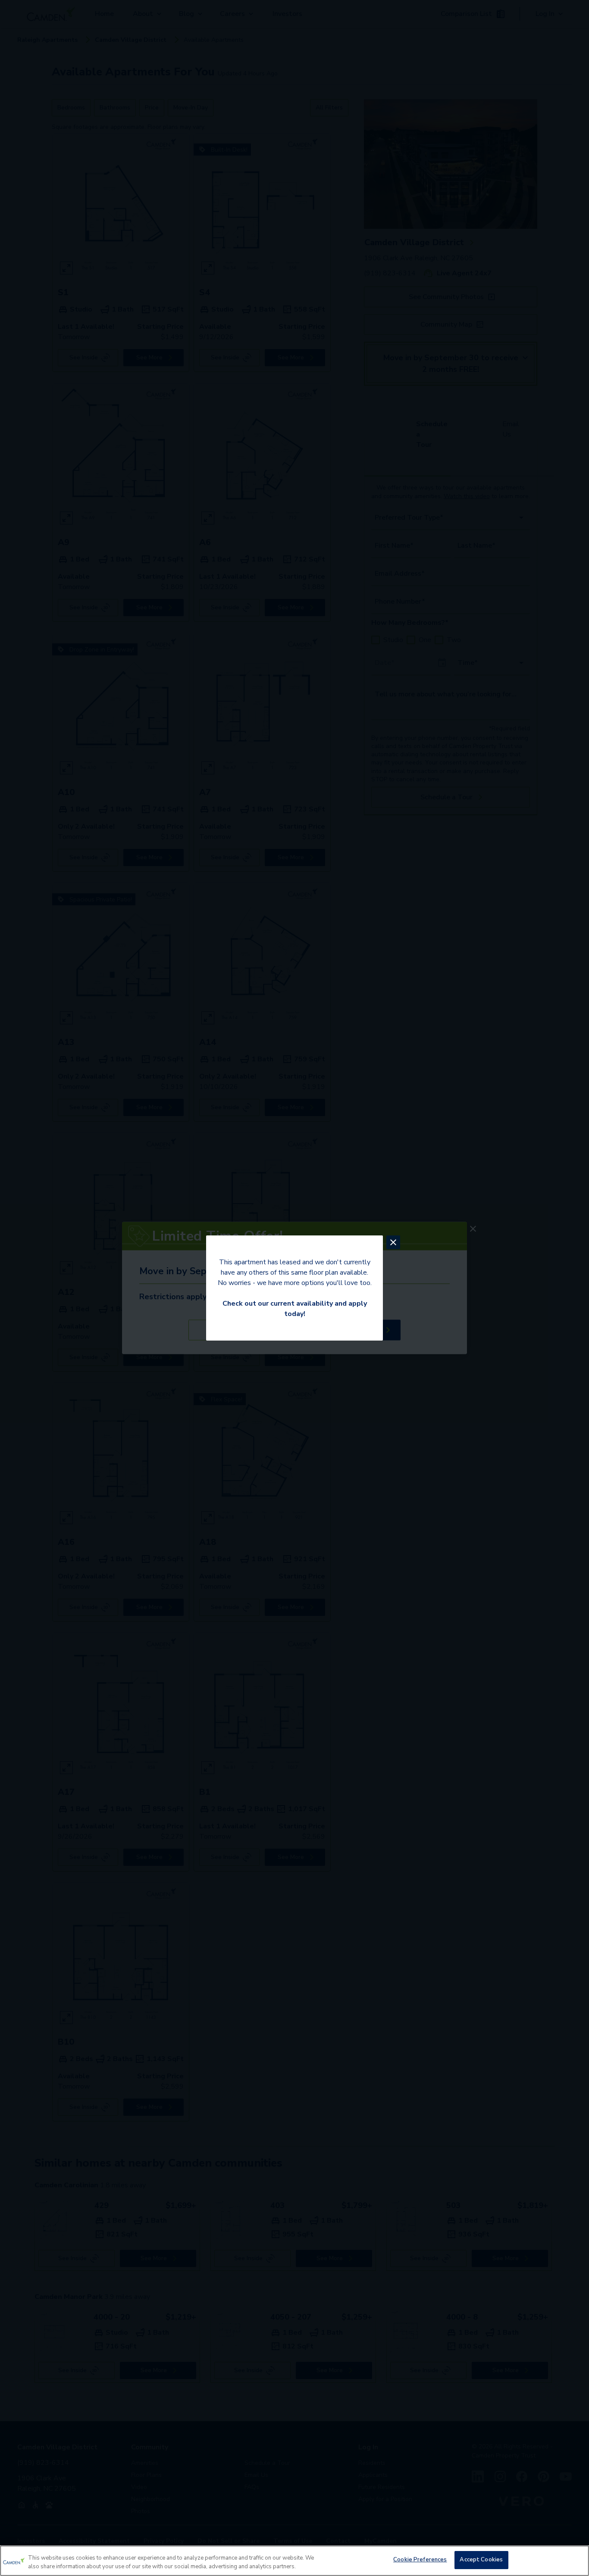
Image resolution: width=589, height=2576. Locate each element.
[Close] (575, 2560)
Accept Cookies (481, 2560)
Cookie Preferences (420, 2560)
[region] (294, 2561)
